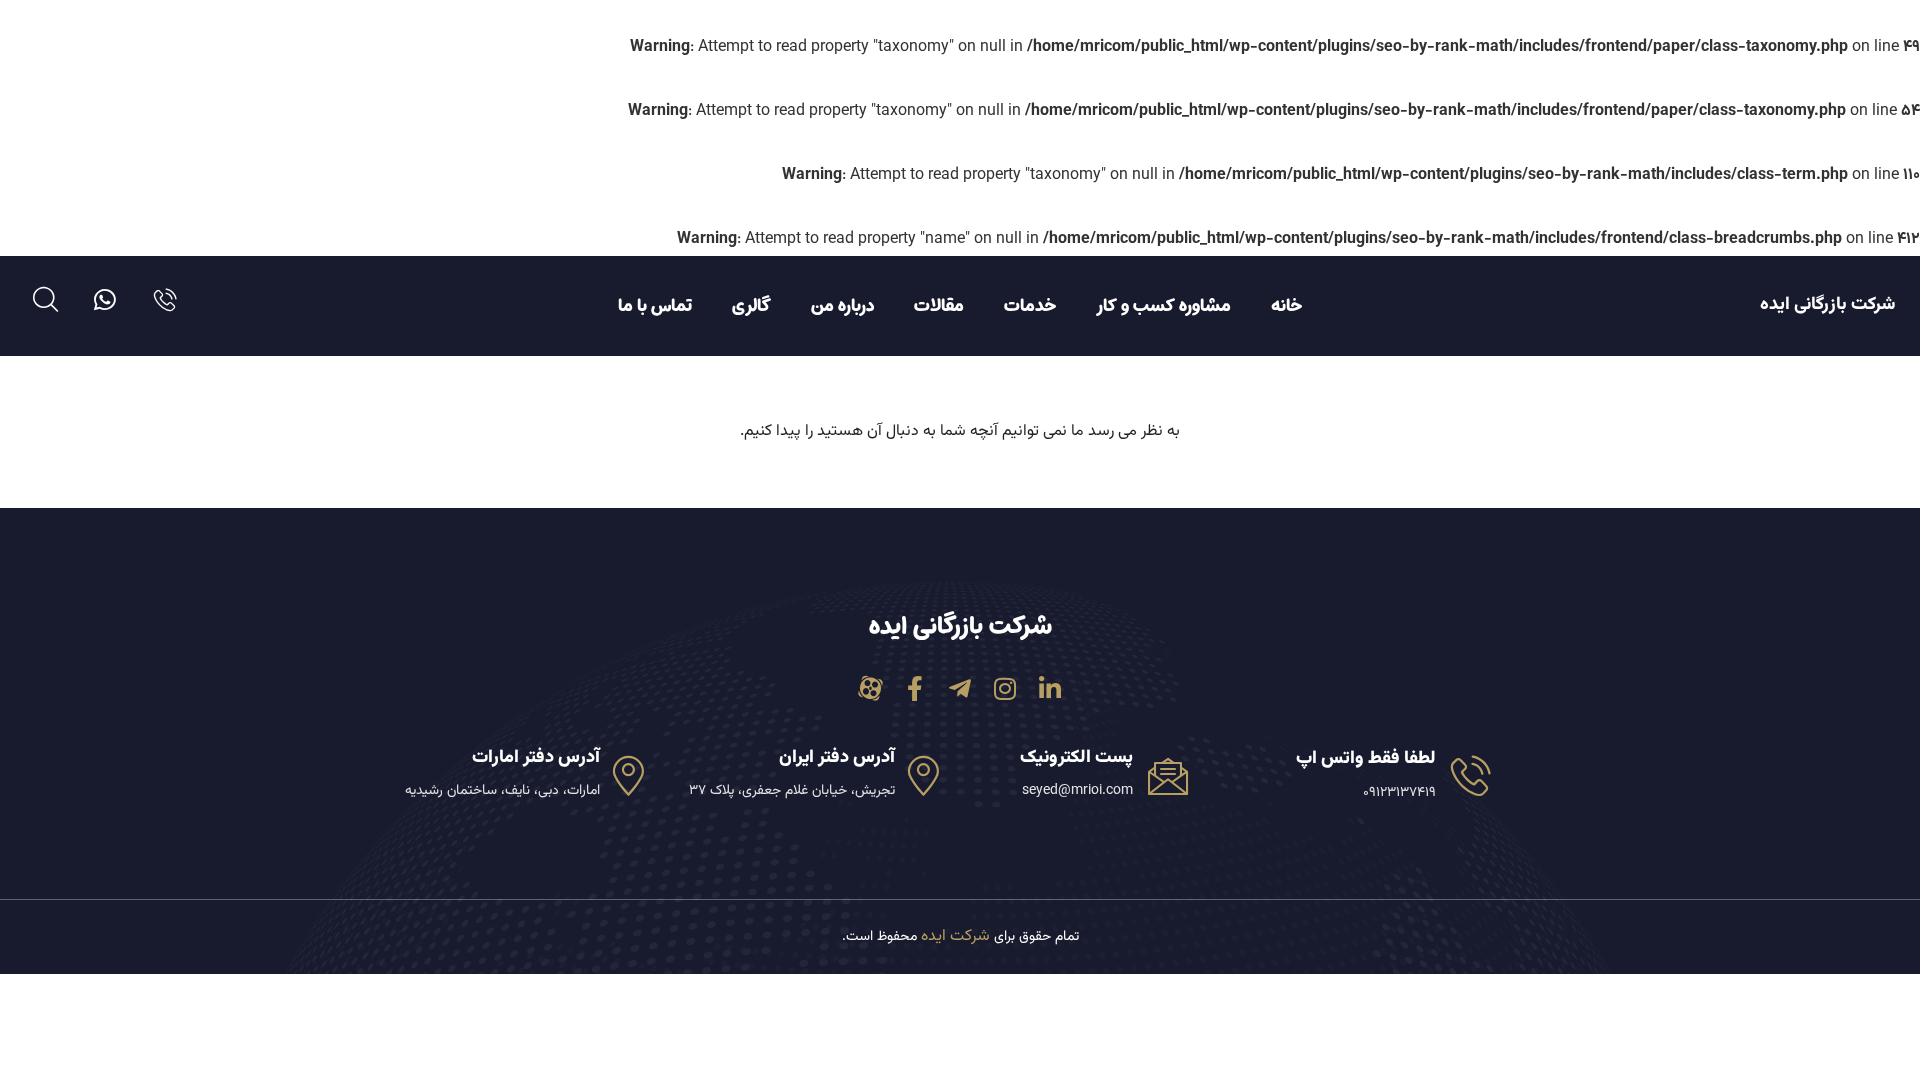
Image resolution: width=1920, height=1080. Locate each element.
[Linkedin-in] (1050, 688)
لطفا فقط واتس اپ (1366, 759)
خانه (1286, 306)
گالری (751, 306)
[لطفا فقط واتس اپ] (1471, 775)
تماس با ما (655, 306)
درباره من (842, 306)
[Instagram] (1005, 688)
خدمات (1030, 306)
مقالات (939, 306)
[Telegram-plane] (960, 688)
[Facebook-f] (915, 688)
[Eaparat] (870, 688)
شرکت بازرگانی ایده (1827, 305)
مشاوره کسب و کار (1163, 306)
